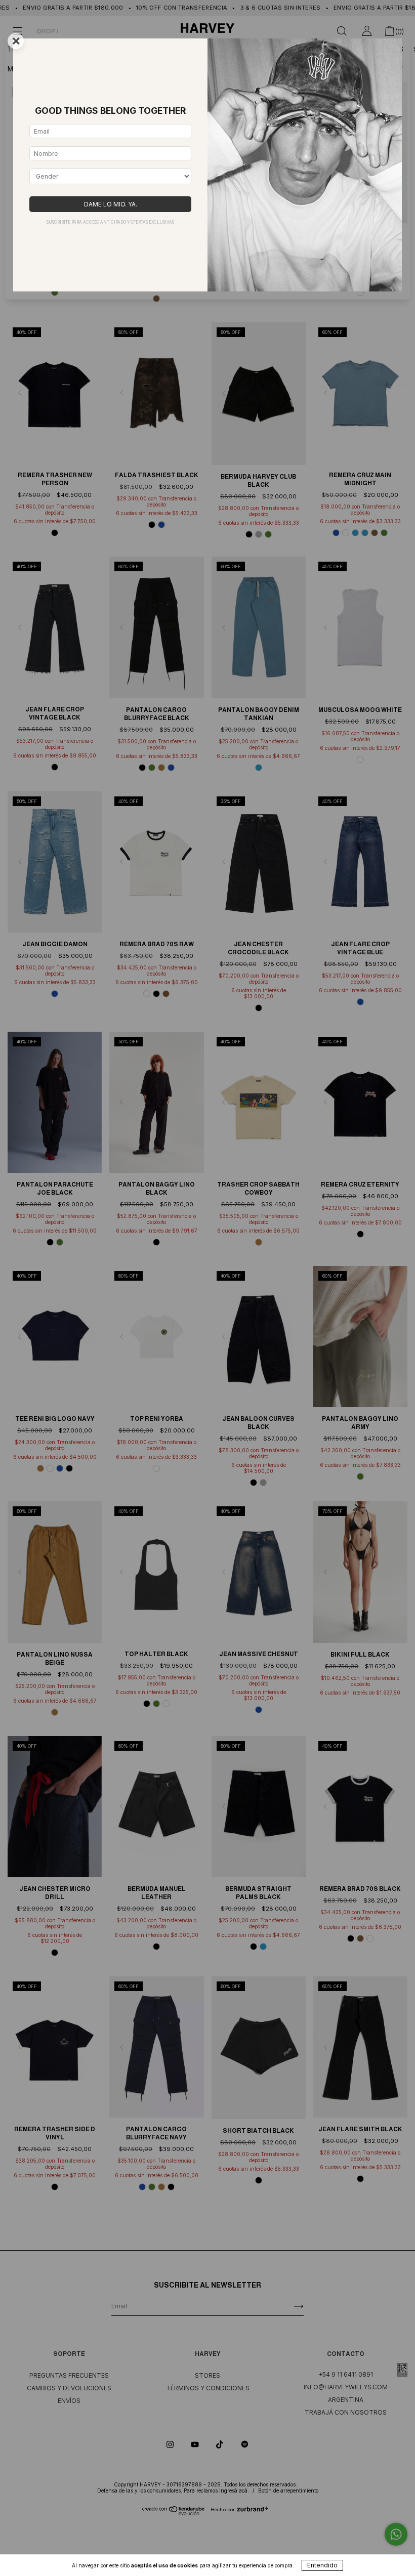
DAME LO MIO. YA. (111, 204)
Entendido (322, 2565)
